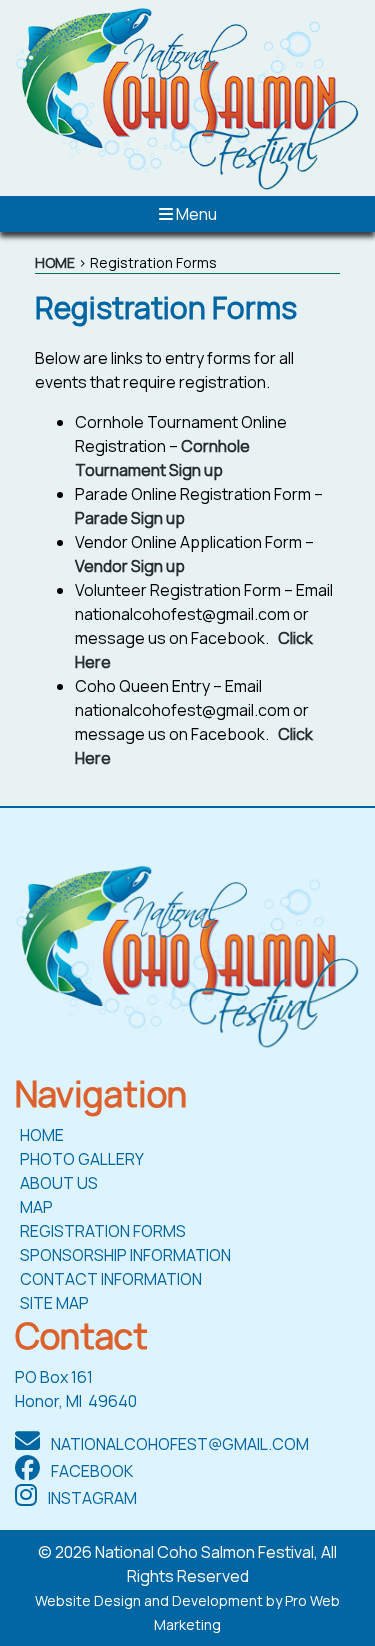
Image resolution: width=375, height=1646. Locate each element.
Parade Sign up (130, 518)
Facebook (90, 1471)
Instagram (91, 1498)
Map (36, 1207)
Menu (195, 214)
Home (42, 1135)
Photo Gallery (82, 1159)
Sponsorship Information (125, 1255)
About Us (59, 1183)
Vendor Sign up (130, 566)
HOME (55, 262)
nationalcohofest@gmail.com (178, 1444)
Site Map (54, 1303)
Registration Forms (103, 1231)
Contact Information (111, 1279)
